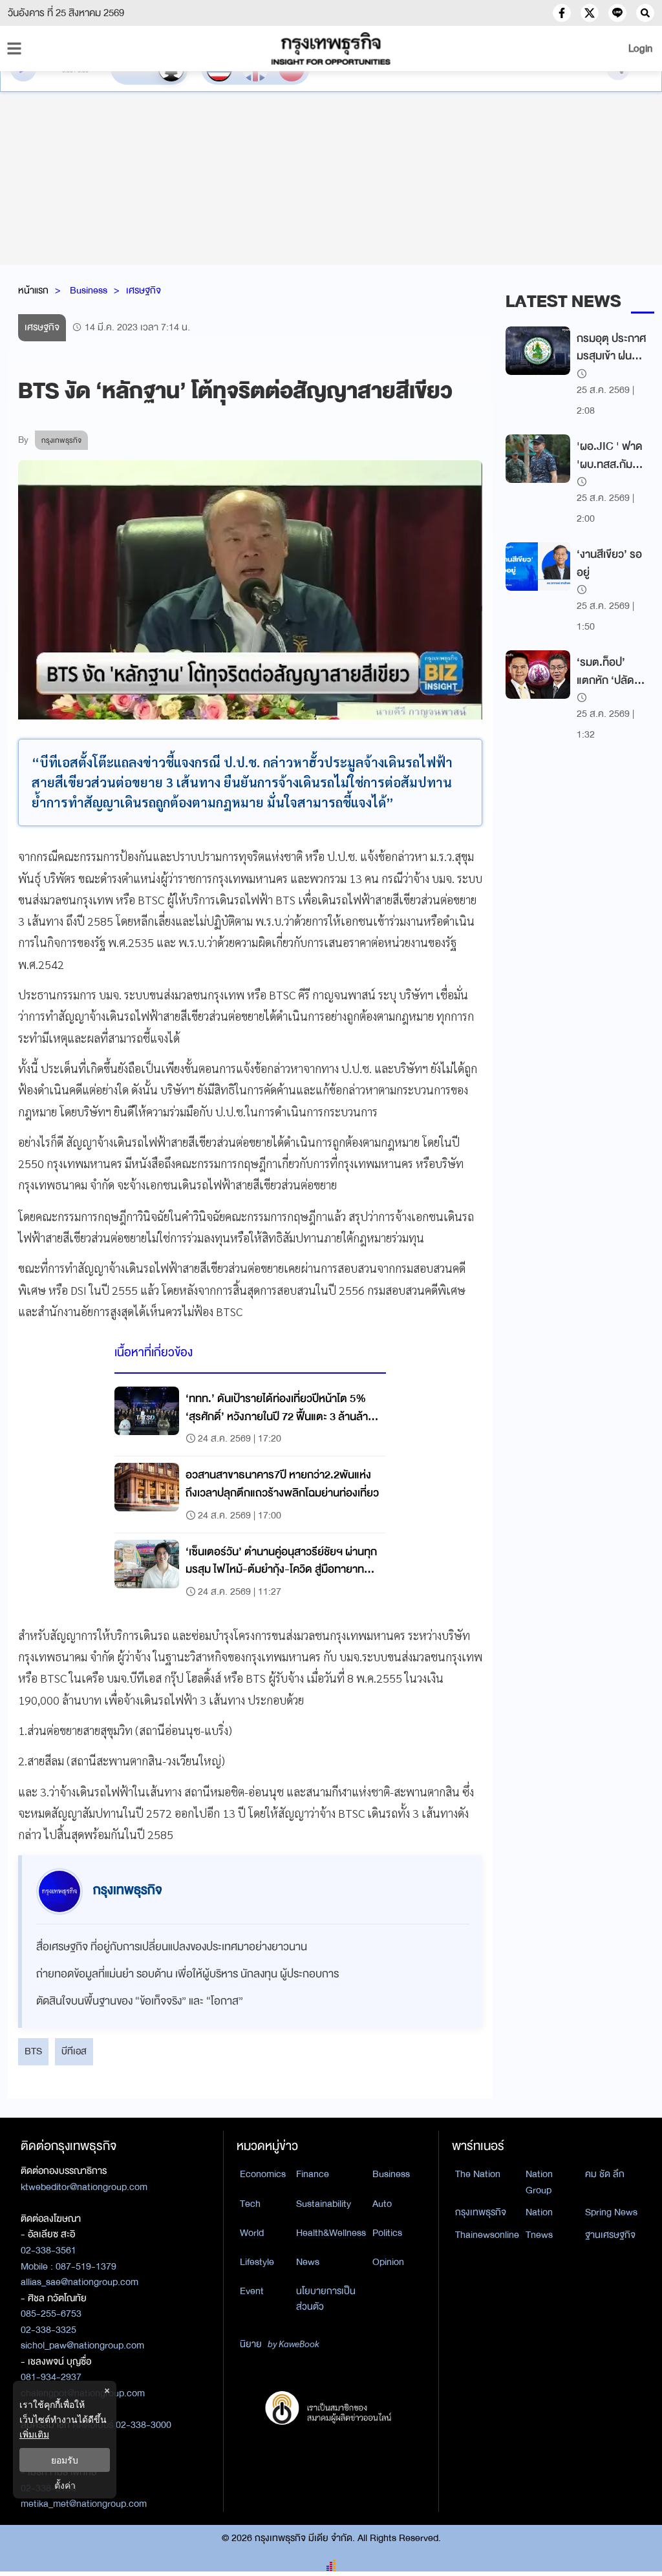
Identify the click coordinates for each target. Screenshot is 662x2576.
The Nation (478, 2174)
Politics (387, 2233)
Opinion (388, 2262)
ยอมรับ (65, 2460)
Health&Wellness (331, 2233)
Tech (250, 2204)
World (252, 2233)
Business (89, 290)
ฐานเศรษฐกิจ (610, 2235)
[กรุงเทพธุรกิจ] (331, 48)
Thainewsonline (487, 2235)
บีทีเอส (74, 2051)
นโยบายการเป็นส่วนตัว (326, 2299)
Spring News (611, 2212)
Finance (313, 2174)
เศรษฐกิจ (144, 290)
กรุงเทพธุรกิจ (481, 2212)
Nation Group (539, 2182)
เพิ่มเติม (34, 2434)
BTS (33, 2051)
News (308, 2262)
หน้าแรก (33, 290)
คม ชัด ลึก (605, 2174)
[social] (562, 13)
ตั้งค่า (65, 2485)
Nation (539, 2212)
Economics (263, 2174)
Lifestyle (257, 2262)
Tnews (539, 2235)
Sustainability (324, 2204)
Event (252, 2291)
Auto (382, 2204)
